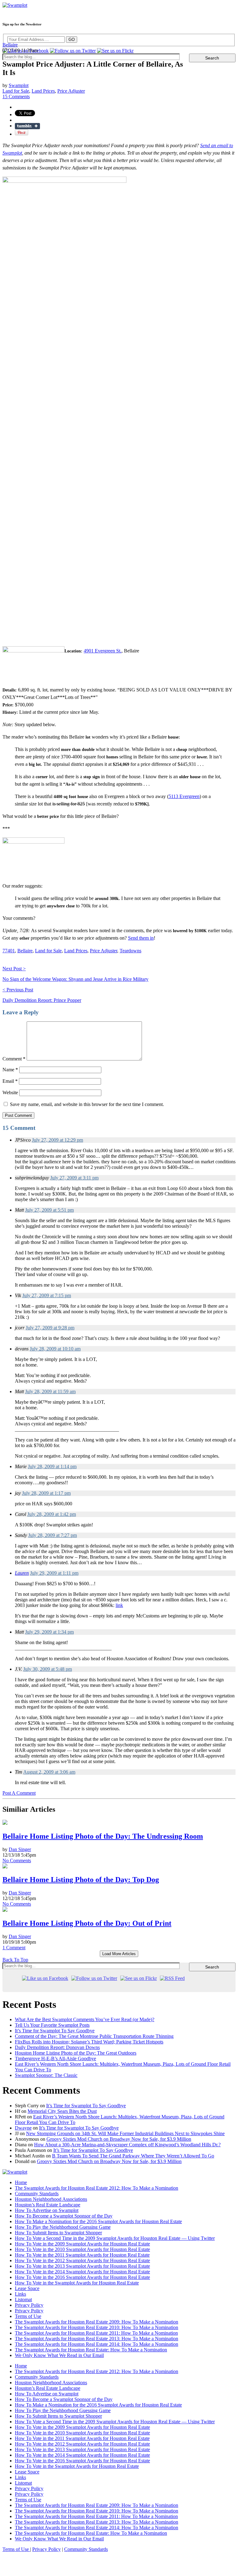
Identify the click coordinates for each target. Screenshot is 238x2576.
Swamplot (19, 85)
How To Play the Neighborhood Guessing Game (63, 2227)
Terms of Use (28, 2316)
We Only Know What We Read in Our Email (59, 2355)
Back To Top (15, 1960)
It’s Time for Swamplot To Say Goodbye (55, 2031)
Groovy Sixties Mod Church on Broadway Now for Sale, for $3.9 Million (119, 2139)
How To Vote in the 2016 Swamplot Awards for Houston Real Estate (82, 2277)
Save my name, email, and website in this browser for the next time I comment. (87, 1104)
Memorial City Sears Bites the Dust (62, 2111)
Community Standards (37, 2194)
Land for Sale (16, 91)
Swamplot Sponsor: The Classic (46, 2075)
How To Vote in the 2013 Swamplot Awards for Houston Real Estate (82, 2266)
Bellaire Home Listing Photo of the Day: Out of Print (87, 1923)
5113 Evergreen (184, 796)
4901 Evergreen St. (103, 651)
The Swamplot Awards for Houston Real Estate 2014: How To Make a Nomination (97, 2344)
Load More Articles (119, 1954)
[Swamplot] (15, 5)
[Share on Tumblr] (27, 126)
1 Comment (14, 1948)
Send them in (141, 938)
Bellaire (10, 45)
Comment (14, 1059)
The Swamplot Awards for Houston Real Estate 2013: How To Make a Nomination (97, 2339)
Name (10, 1070)
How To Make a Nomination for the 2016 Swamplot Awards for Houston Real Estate (98, 2221)
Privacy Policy (29, 2305)
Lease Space (27, 2288)
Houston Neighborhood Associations (51, 2199)
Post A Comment (19, 1793)
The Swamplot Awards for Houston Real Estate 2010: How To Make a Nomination (97, 2327)
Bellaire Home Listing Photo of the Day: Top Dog (81, 1880)
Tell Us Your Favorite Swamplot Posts (52, 2025)
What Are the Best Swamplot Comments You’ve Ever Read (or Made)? (85, 2019)
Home (21, 2182)
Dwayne (23, 2128)
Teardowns (130, 951)
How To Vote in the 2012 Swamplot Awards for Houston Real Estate (82, 2260)
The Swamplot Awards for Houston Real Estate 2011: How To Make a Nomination (96, 2333)
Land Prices (43, 91)
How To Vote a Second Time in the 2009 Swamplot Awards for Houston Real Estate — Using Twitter (115, 2238)
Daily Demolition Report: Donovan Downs (57, 2047)
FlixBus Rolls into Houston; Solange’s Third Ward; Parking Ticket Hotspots (89, 2042)
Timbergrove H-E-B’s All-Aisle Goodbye (55, 2058)
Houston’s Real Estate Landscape (48, 2205)
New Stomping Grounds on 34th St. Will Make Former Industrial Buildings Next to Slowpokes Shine (125, 2133)
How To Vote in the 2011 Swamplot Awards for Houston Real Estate (82, 2255)
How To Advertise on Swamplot (47, 2210)
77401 (9, 951)
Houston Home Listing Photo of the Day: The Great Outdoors (76, 2053)
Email (10, 1081)
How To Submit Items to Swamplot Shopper (58, 2233)
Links (20, 2294)
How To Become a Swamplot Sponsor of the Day (64, 2216)
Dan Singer (20, 1849)
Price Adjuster (71, 91)
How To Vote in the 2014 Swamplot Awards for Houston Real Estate (82, 2272)
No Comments (17, 1861)
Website (10, 1093)
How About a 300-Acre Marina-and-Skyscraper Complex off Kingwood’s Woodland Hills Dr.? (127, 2145)
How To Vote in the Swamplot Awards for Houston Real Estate (77, 2283)
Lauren (22, 1573)
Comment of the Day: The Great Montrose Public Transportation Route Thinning (94, 2036)
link (119, 1605)
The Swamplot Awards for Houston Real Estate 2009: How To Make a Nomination (97, 2322)
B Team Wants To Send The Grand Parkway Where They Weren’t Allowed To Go (133, 2156)
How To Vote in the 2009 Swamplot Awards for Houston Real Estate (82, 2244)
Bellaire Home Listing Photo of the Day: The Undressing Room (103, 1836)
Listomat (23, 2300)
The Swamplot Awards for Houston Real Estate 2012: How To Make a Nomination (97, 2188)
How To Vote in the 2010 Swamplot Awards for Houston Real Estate (82, 2249)
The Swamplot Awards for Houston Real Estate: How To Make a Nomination (91, 2350)
